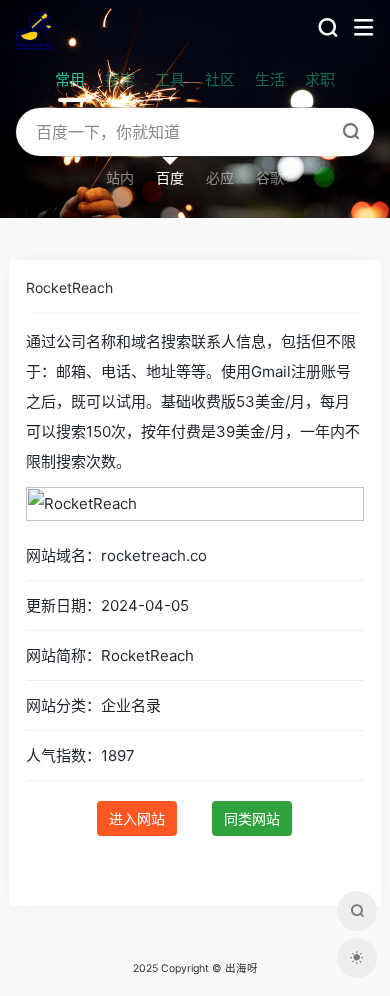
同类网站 (252, 818)
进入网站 (137, 818)
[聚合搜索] (357, 911)
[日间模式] (357, 958)
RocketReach (69, 287)
